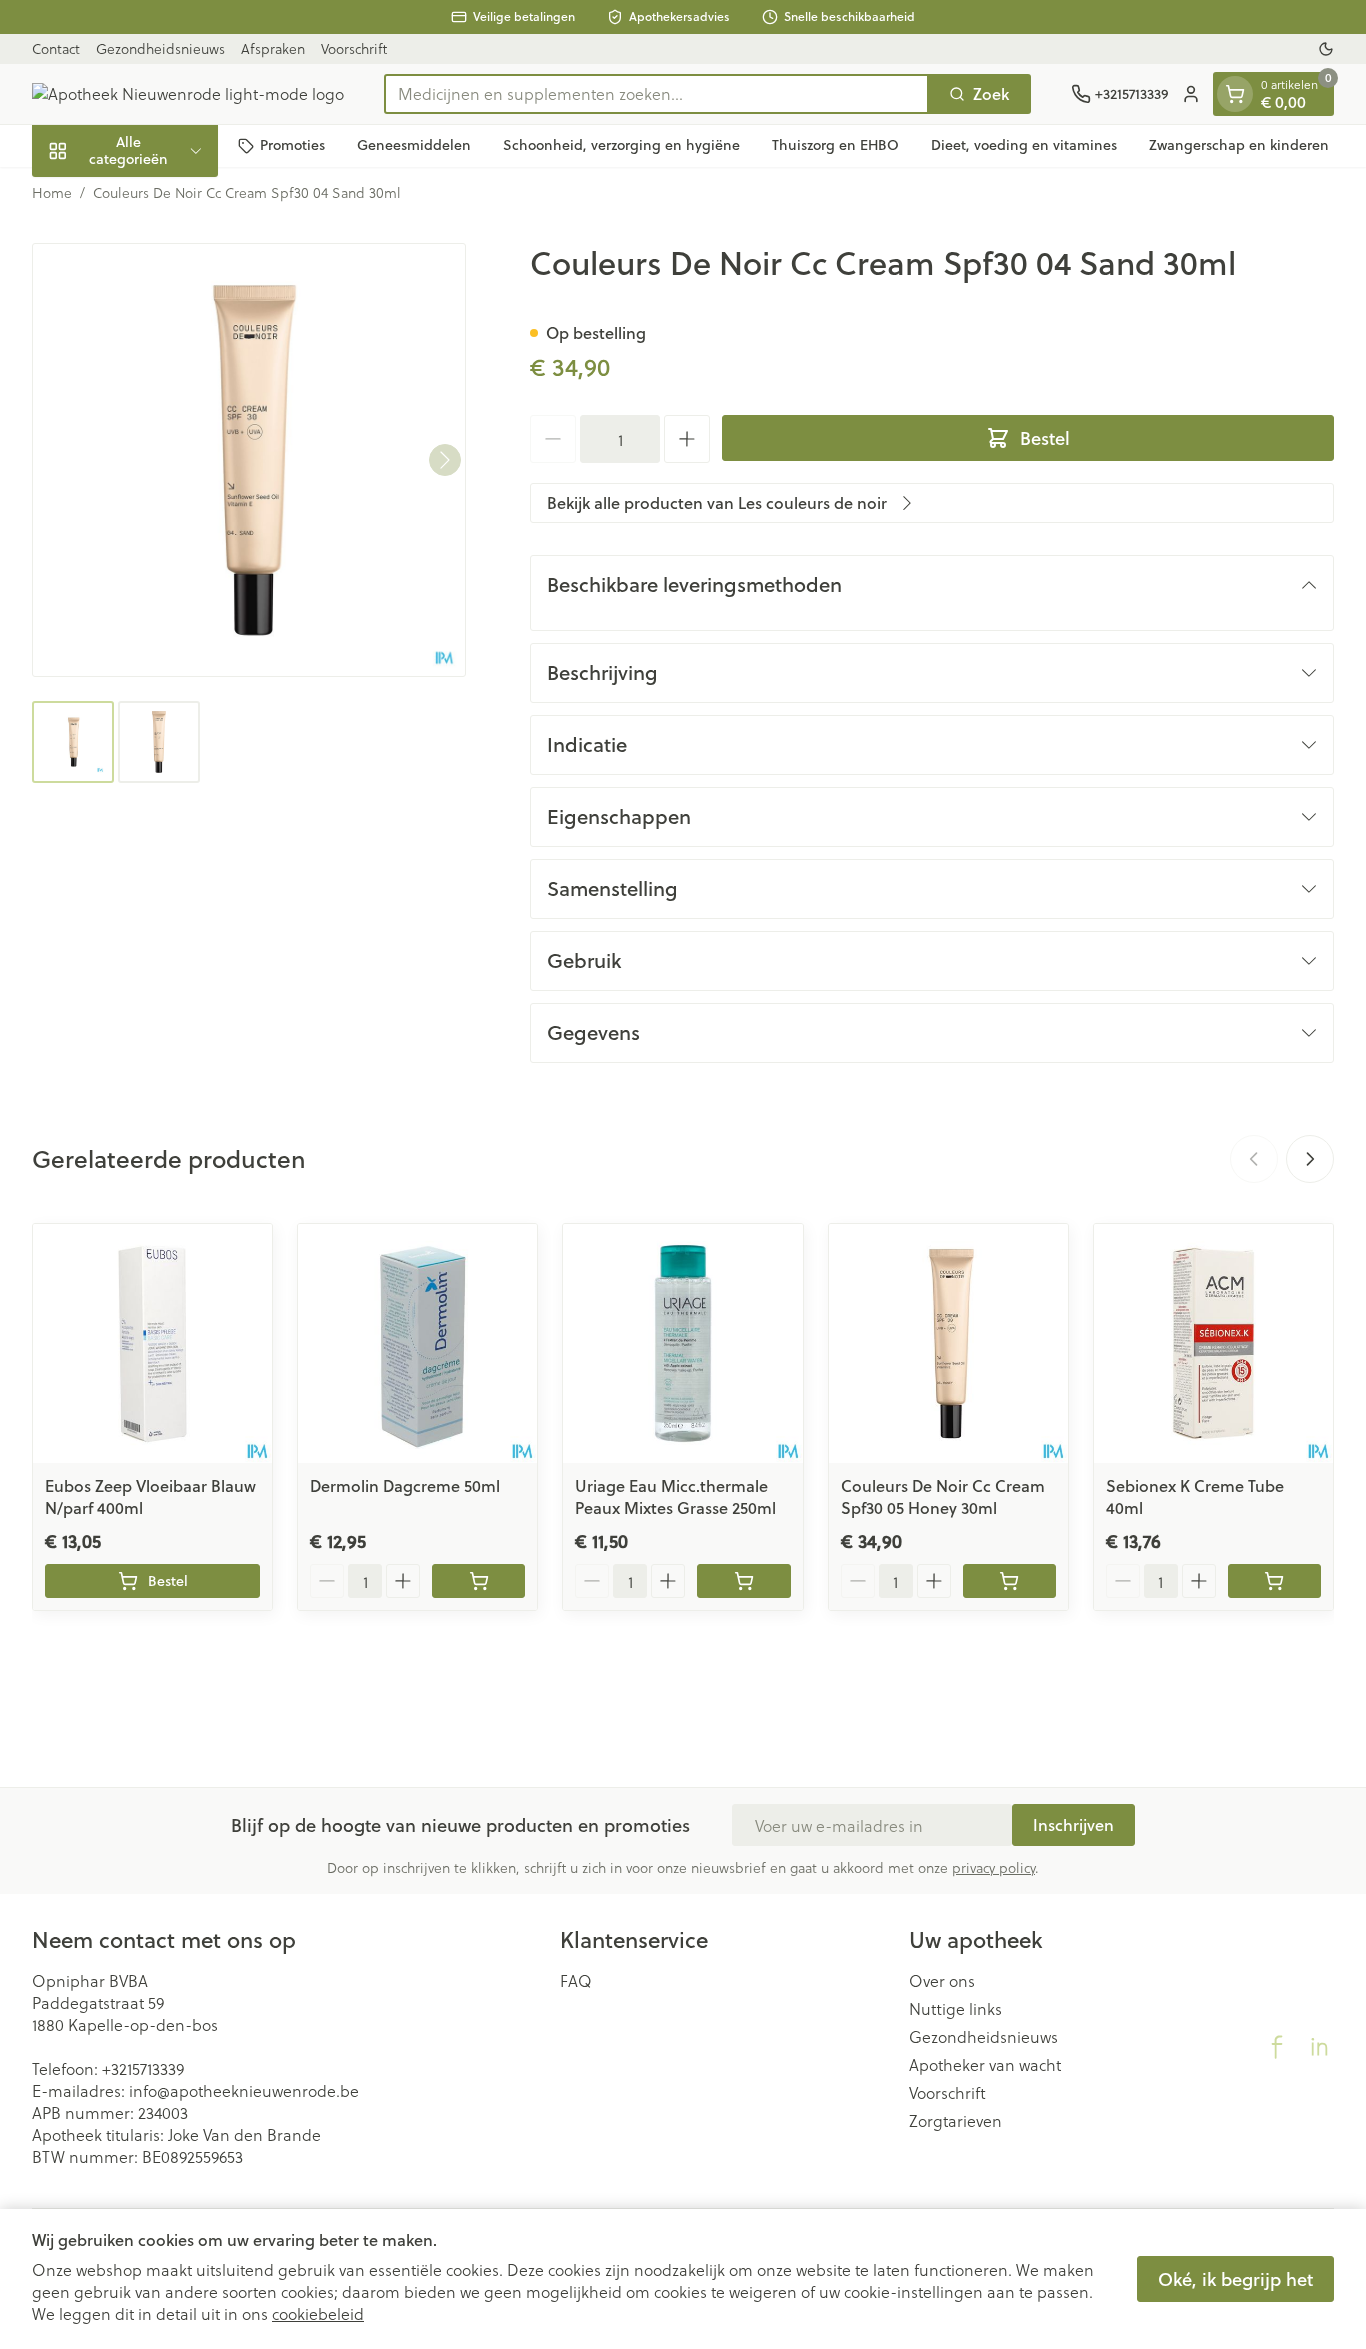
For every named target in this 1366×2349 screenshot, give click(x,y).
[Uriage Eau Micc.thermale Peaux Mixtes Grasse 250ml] (682, 1343)
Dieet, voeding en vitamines (1024, 145)
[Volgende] (445, 460)
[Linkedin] (1319, 2047)
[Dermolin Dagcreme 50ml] (417, 1343)
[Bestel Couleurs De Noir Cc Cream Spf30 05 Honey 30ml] (1009, 1581)
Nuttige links (955, 2009)
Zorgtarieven (955, 2121)
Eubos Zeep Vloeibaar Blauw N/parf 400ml (150, 1496)
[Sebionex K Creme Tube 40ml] (1213, 1343)
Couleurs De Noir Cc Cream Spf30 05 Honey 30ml (943, 1496)
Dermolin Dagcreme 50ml (405, 1485)
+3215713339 (143, 2068)
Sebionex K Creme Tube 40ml (1195, 1496)
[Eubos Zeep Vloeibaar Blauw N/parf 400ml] (152, 1343)
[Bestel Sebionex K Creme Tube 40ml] (1274, 1581)
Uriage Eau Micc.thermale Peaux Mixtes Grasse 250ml (675, 1496)
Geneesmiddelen (414, 145)
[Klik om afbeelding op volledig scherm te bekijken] (249, 460)
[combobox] (656, 94)
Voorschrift (354, 48)
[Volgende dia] (1310, 1159)
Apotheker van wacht (985, 2065)
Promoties (292, 145)
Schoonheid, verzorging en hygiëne (621, 145)
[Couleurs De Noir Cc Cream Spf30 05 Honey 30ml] (948, 1343)
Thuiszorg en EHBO (835, 145)
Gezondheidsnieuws (160, 48)
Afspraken (273, 48)
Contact (56, 48)
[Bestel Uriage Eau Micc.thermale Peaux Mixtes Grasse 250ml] (743, 1581)
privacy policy (993, 1867)
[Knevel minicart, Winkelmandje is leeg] (1235, 94)
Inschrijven (1073, 1824)
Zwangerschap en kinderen (1239, 145)
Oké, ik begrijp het (1235, 2279)
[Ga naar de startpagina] (188, 94)
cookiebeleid (318, 2313)
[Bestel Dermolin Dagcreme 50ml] (478, 1581)
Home (52, 193)
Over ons (942, 1981)
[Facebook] (1277, 2047)
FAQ (576, 1981)
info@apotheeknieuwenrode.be (244, 2090)
